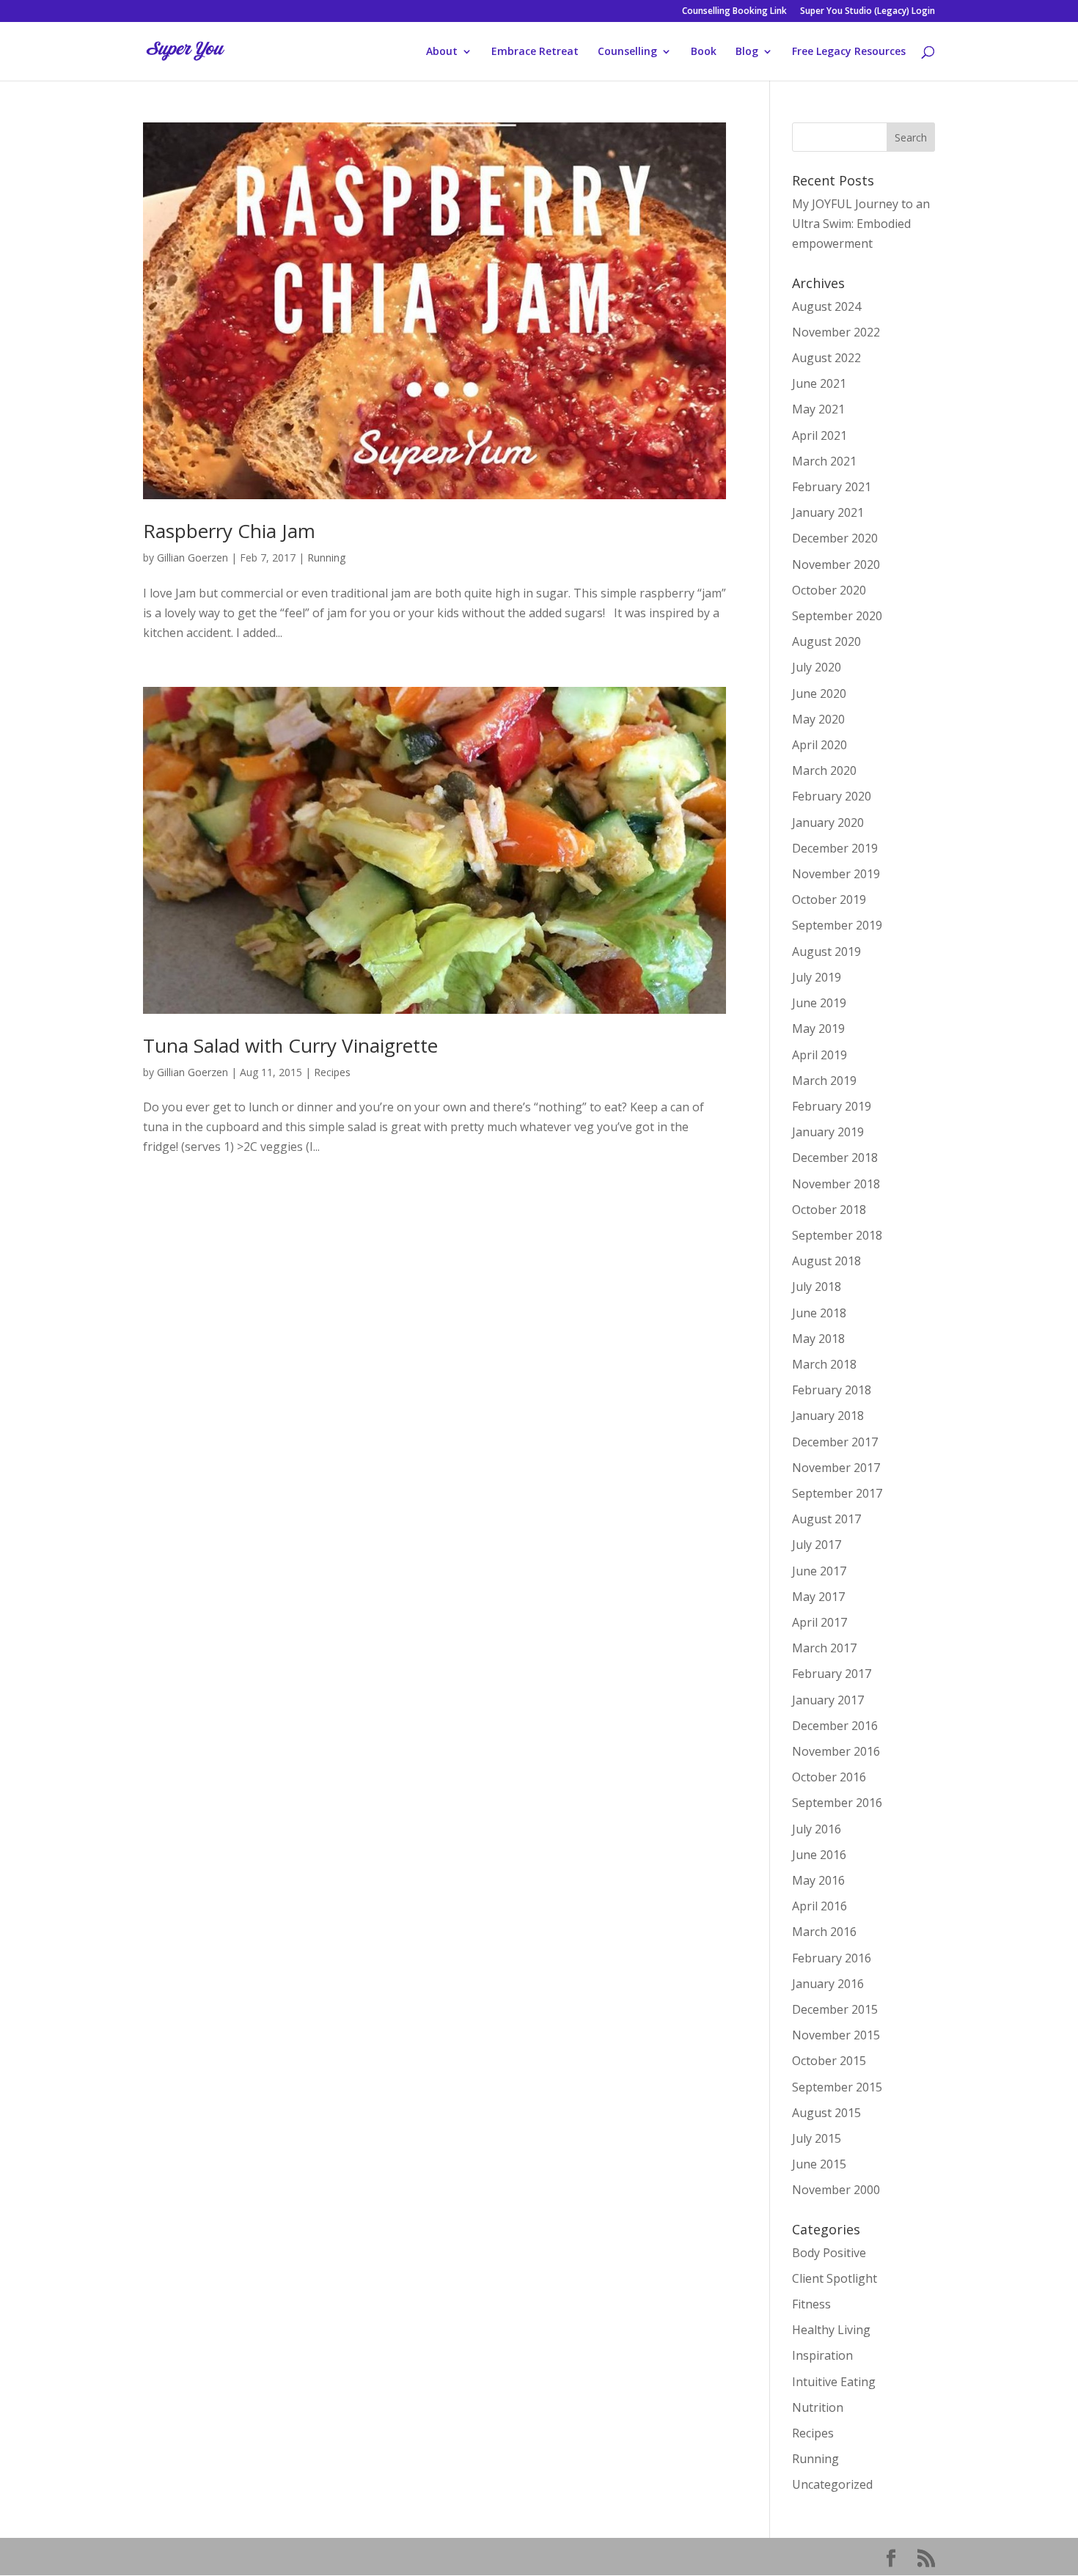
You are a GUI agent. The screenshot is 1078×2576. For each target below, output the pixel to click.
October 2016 (829, 1777)
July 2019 (817, 977)
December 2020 (835, 538)
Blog (747, 52)
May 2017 (818, 1597)
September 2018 (837, 1235)
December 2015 (835, 2009)
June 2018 (819, 1313)
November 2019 (836, 874)
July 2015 (817, 2138)
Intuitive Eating (834, 2382)
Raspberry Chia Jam (229, 531)
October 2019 (829, 899)
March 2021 (824, 461)
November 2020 (836, 564)
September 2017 (837, 1493)
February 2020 (832, 796)
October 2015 (829, 2061)
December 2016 (835, 1726)
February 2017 (832, 1674)
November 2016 (836, 1751)
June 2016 (819, 1855)
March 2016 (824, 1932)
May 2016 (818, 1880)
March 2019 (824, 1081)
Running (326, 557)
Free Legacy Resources (849, 52)
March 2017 (824, 1648)
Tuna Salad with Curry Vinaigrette (290, 1045)
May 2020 (818, 719)
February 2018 (832, 1390)
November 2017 (836, 1468)
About (442, 52)
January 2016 (828, 1984)
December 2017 (835, 1442)
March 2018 (824, 1364)
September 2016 (837, 1803)
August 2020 (826, 641)
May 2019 (818, 1028)
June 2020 (819, 693)
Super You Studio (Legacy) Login (868, 12)
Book (704, 52)
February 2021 (832, 487)
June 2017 (819, 1571)
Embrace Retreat (535, 52)
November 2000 (836, 2190)
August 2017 (826, 1519)
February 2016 (832, 1958)
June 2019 (819, 1003)
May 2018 (818, 1339)
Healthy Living (831, 2330)
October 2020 (829, 590)
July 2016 (817, 1829)
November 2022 (836, 332)
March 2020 (824, 770)
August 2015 (826, 2113)
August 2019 (826, 952)
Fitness (811, 2304)
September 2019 (837, 925)
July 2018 (817, 1287)
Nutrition (818, 2407)
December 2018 (835, 1158)
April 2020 (819, 745)
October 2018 (829, 1210)
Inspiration (822, 2355)
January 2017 (828, 1700)
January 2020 (828, 823)
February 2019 (832, 1106)
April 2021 (819, 435)
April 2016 (819, 1906)
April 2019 (819, 1055)
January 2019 (828, 1132)
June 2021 (819, 383)
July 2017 (817, 1545)
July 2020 (817, 667)
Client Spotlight (835, 2278)
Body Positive (829, 2253)
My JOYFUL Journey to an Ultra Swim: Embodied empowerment (861, 224)
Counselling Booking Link (734, 12)
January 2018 (828, 1416)
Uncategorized (832, 2484)
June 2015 (819, 2164)
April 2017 (819, 1622)
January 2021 (828, 512)
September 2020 (837, 616)
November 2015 (836, 2035)
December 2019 (835, 848)
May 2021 (818, 409)
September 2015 (837, 2087)
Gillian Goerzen (192, 557)
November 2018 (836, 1184)
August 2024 (826, 306)
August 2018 (826, 1261)
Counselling (627, 52)
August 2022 (826, 358)
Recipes (332, 1072)
